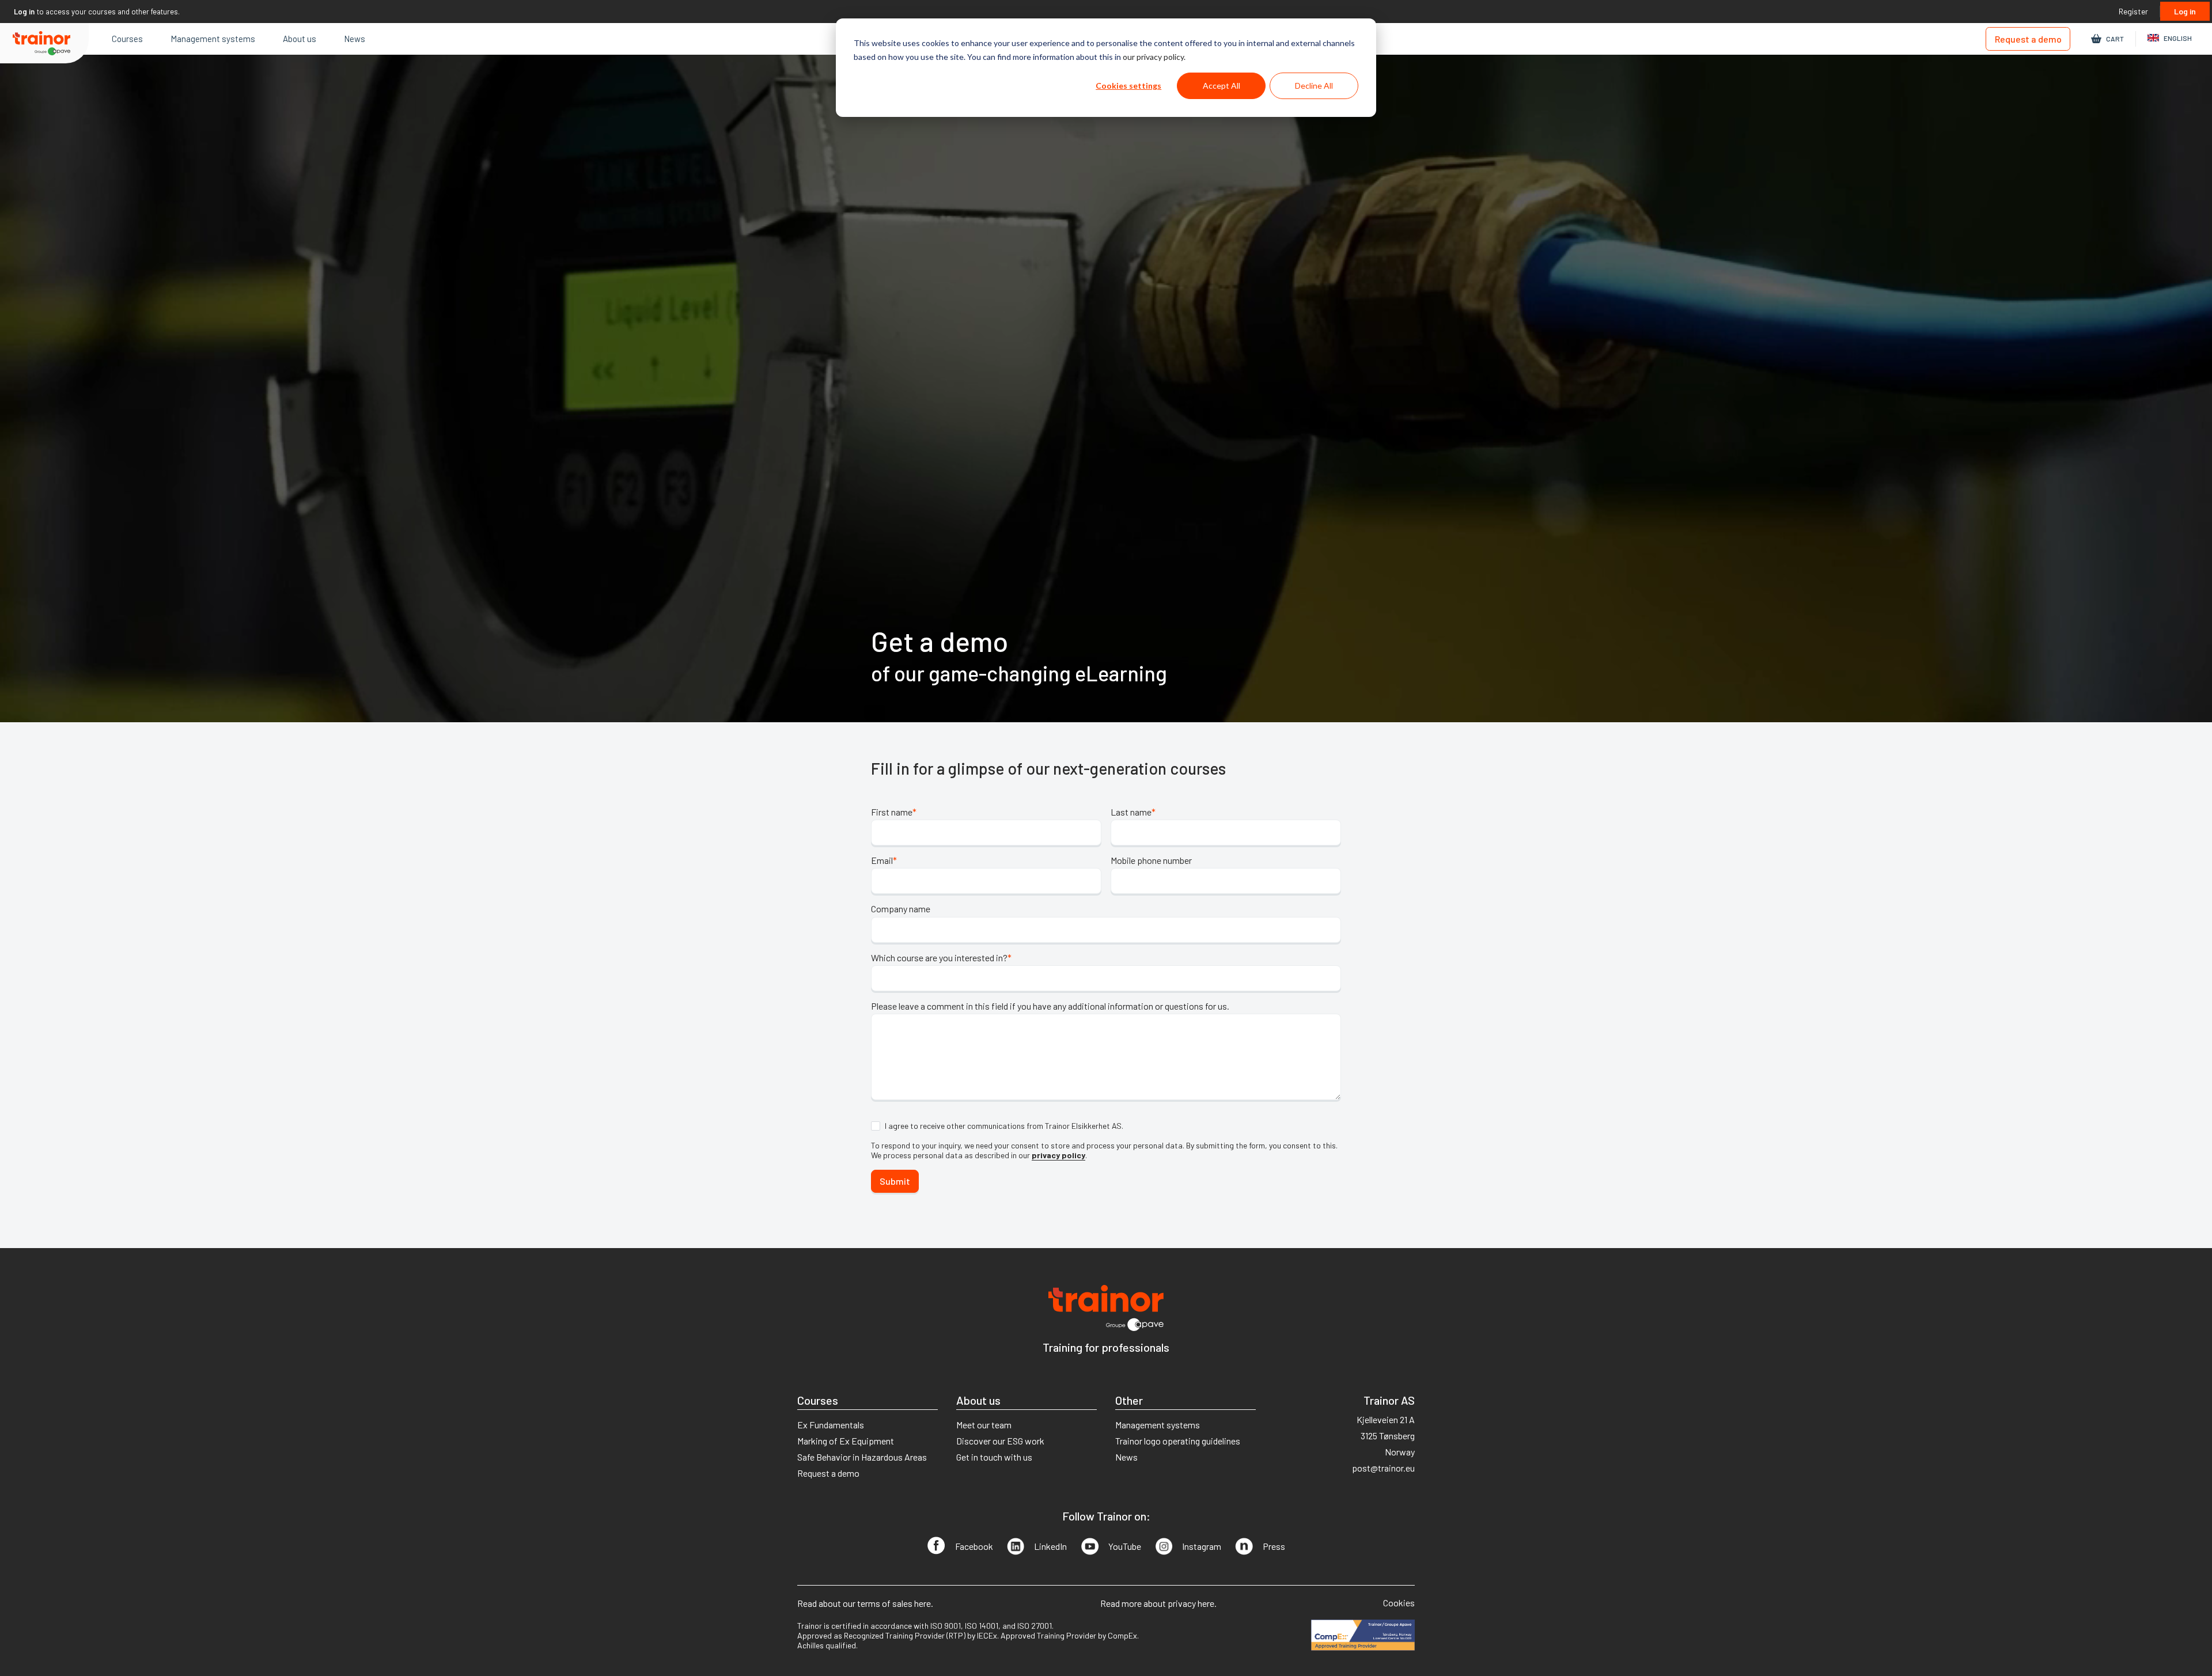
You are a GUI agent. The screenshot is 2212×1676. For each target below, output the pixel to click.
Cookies (1399, 1603)
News (355, 39)
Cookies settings (1128, 86)
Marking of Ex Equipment (846, 1441)
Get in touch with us (994, 1457)
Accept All (1221, 86)
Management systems (213, 39)
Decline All (1314, 86)
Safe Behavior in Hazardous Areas (862, 1457)
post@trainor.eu (1383, 1468)
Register (2133, 11)
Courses (127, 39)
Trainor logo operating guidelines (1178, 1441)
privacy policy (1058, 1155)
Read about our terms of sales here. (865, 1603)
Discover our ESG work (1000, 1441)
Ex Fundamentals (831, 1425)
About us (300, 39)
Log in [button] (24, 12)
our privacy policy (1153, 57)
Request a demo (2028, 39)
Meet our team (984, 1425)
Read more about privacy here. (1158, 1603)
